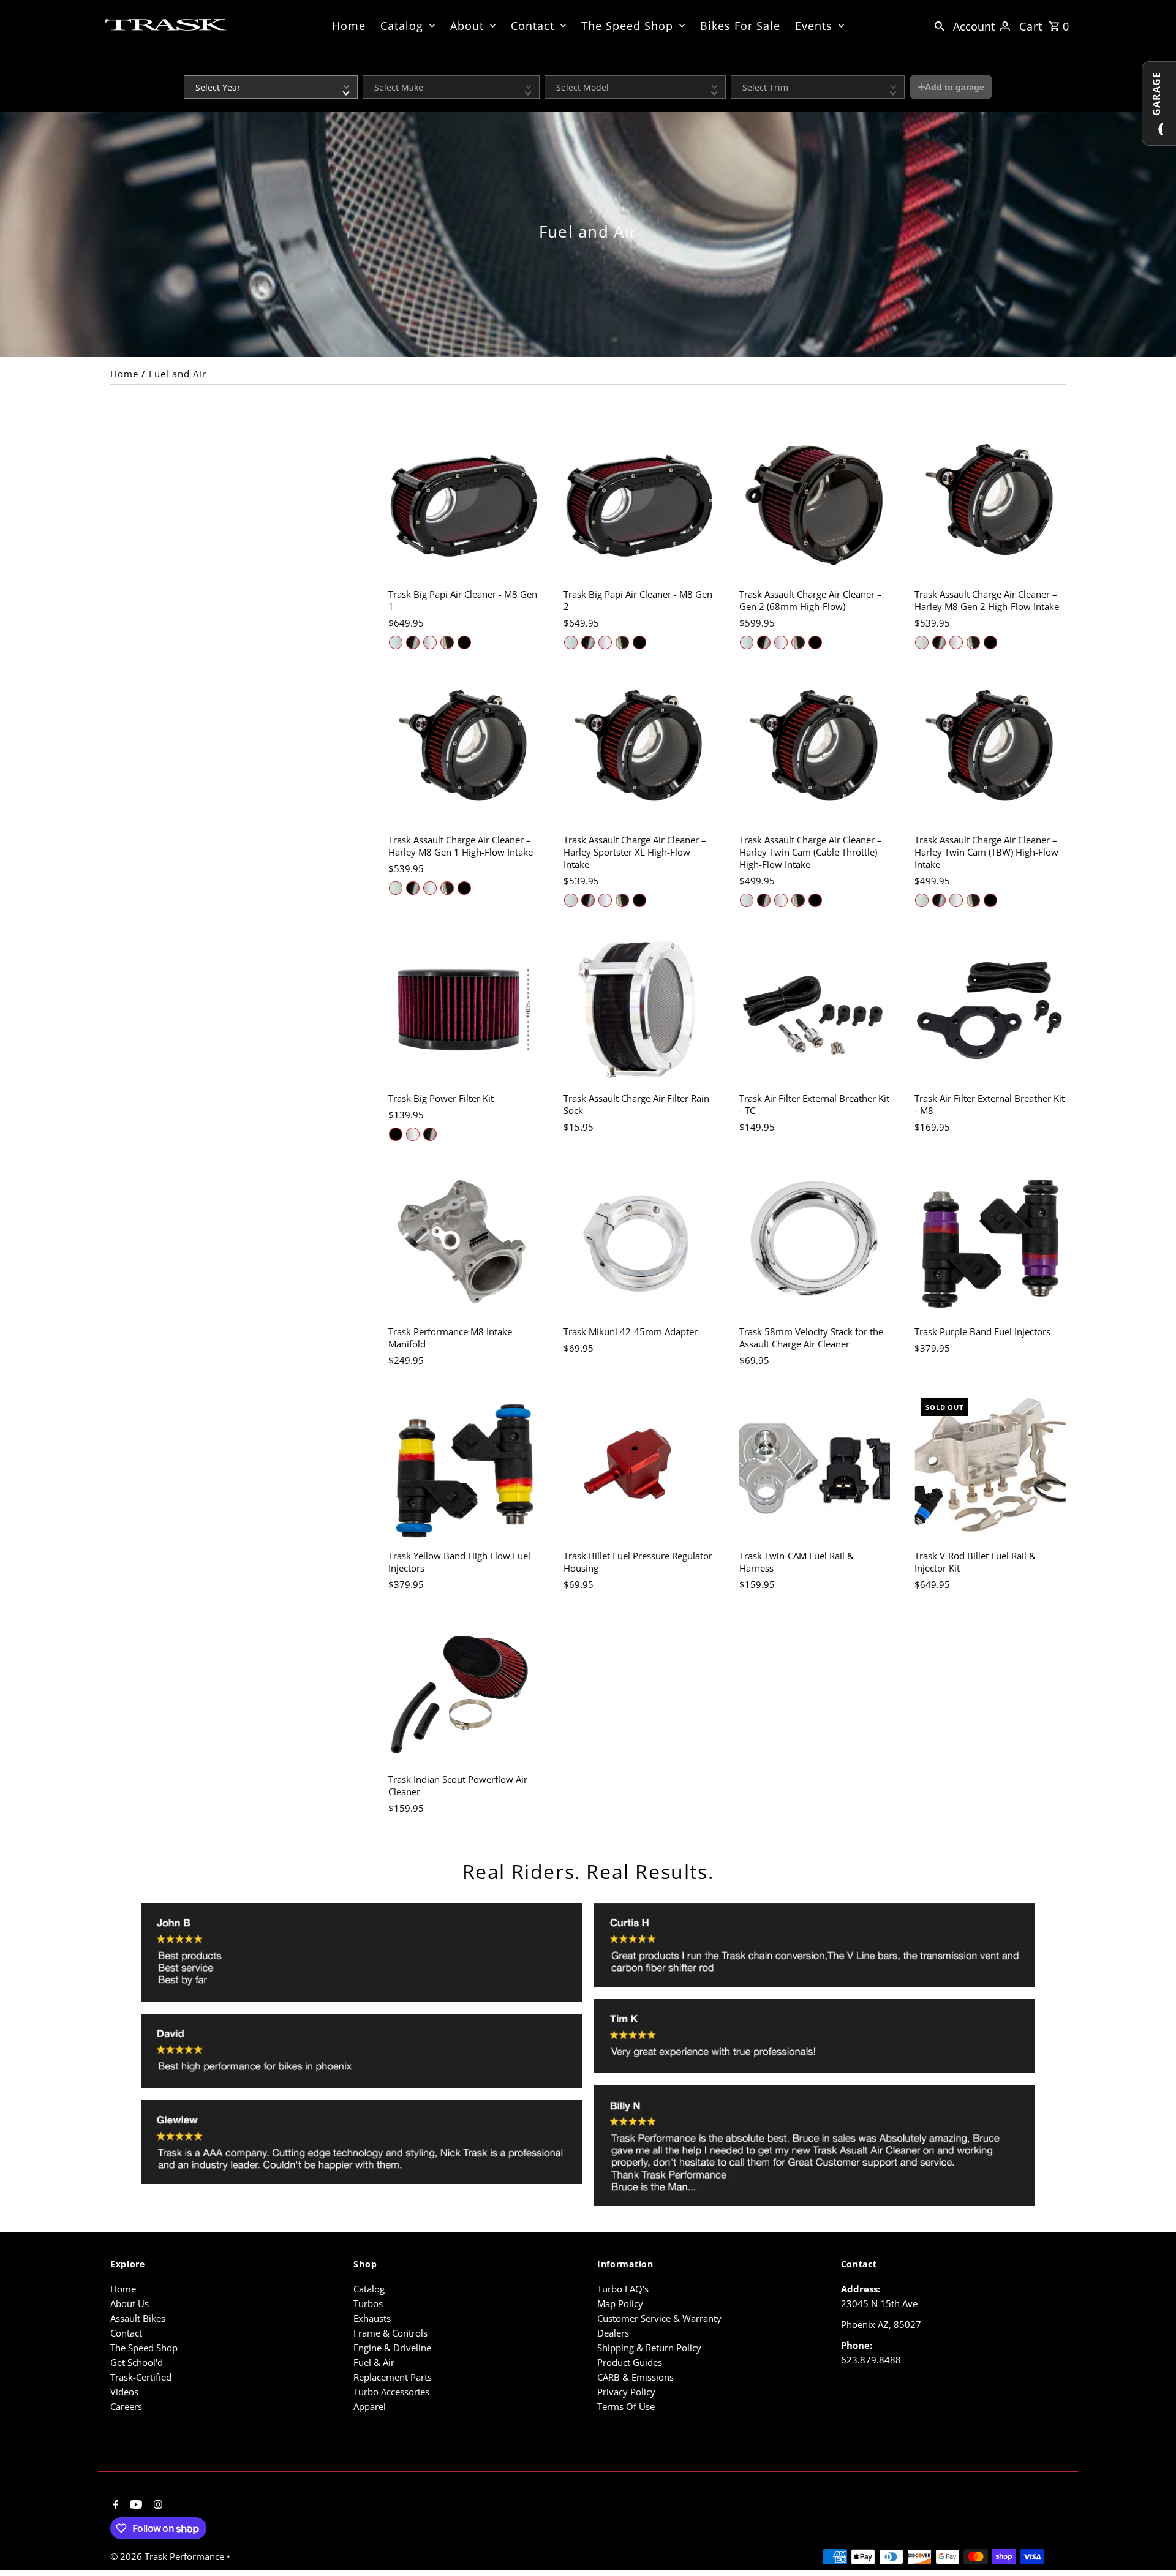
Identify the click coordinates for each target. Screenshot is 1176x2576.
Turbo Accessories (391, 2392)
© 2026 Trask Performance (168, 2556)
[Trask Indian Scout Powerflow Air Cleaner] (464, 1692)
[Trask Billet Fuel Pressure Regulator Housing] (639, 1468)
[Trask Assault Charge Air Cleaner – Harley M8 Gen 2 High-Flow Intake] (990, 506)
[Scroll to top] (1150, 2544)
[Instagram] (156, 2505)
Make (372, 67)
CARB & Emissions (635, 2377)
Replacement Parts (393, 2377)
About (467, 26)
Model (555, 67)
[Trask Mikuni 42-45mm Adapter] (639, 1244)
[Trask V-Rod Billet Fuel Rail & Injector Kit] (990, 1468)
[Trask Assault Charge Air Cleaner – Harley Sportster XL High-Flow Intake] (639, 752)
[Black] (464, 642)
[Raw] (396, 642)
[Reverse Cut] (447, 642)
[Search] (940, 25)
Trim (738, 67)
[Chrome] (430, 642)
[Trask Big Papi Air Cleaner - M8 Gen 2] (639, 506)
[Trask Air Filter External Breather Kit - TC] (815, 1010)
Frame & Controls (390, 2333)
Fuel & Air (374, 2362)
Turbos (368, 2303)
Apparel (370, 2406)
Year (191, 67)
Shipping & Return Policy (649, 2348)
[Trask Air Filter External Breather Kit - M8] (990, 1010)
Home (349, 26)
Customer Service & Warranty (659, 2318)
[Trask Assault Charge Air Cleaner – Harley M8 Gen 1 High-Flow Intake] (464, 752)
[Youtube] (134, 2505)
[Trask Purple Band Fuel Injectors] (990, 1244)
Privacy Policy (626, 2392)
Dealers (613, 2333)
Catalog (402, 26)
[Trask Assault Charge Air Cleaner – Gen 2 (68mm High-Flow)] (815, 506)
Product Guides (630, 2362)
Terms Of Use (626, 2406)
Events (814, 26)
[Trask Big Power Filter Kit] (464, 1010)
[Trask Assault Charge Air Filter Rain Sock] (639, 1010)
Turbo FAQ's (623, 2289)
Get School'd (137, 2362)
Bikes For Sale (740, 26)
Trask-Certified (141, 2377)
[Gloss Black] (413, 642)
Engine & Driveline (392, 2348)
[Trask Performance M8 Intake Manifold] (464, 1244)
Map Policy (620, 2303)
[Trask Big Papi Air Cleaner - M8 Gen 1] (464, 506)
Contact (533, 26)
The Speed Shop (627, 26)
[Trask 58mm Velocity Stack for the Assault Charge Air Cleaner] (815, 1244)
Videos (124, 2392)
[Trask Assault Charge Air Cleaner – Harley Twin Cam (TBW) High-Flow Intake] (990, 752)
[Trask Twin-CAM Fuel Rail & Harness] (815, 1468)
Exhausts (372, 2318)
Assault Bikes (138, 2318)
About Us (130, 2303)
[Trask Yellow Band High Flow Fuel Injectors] (464, 1468)
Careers (126, 2406)
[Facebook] (114, 2505)
